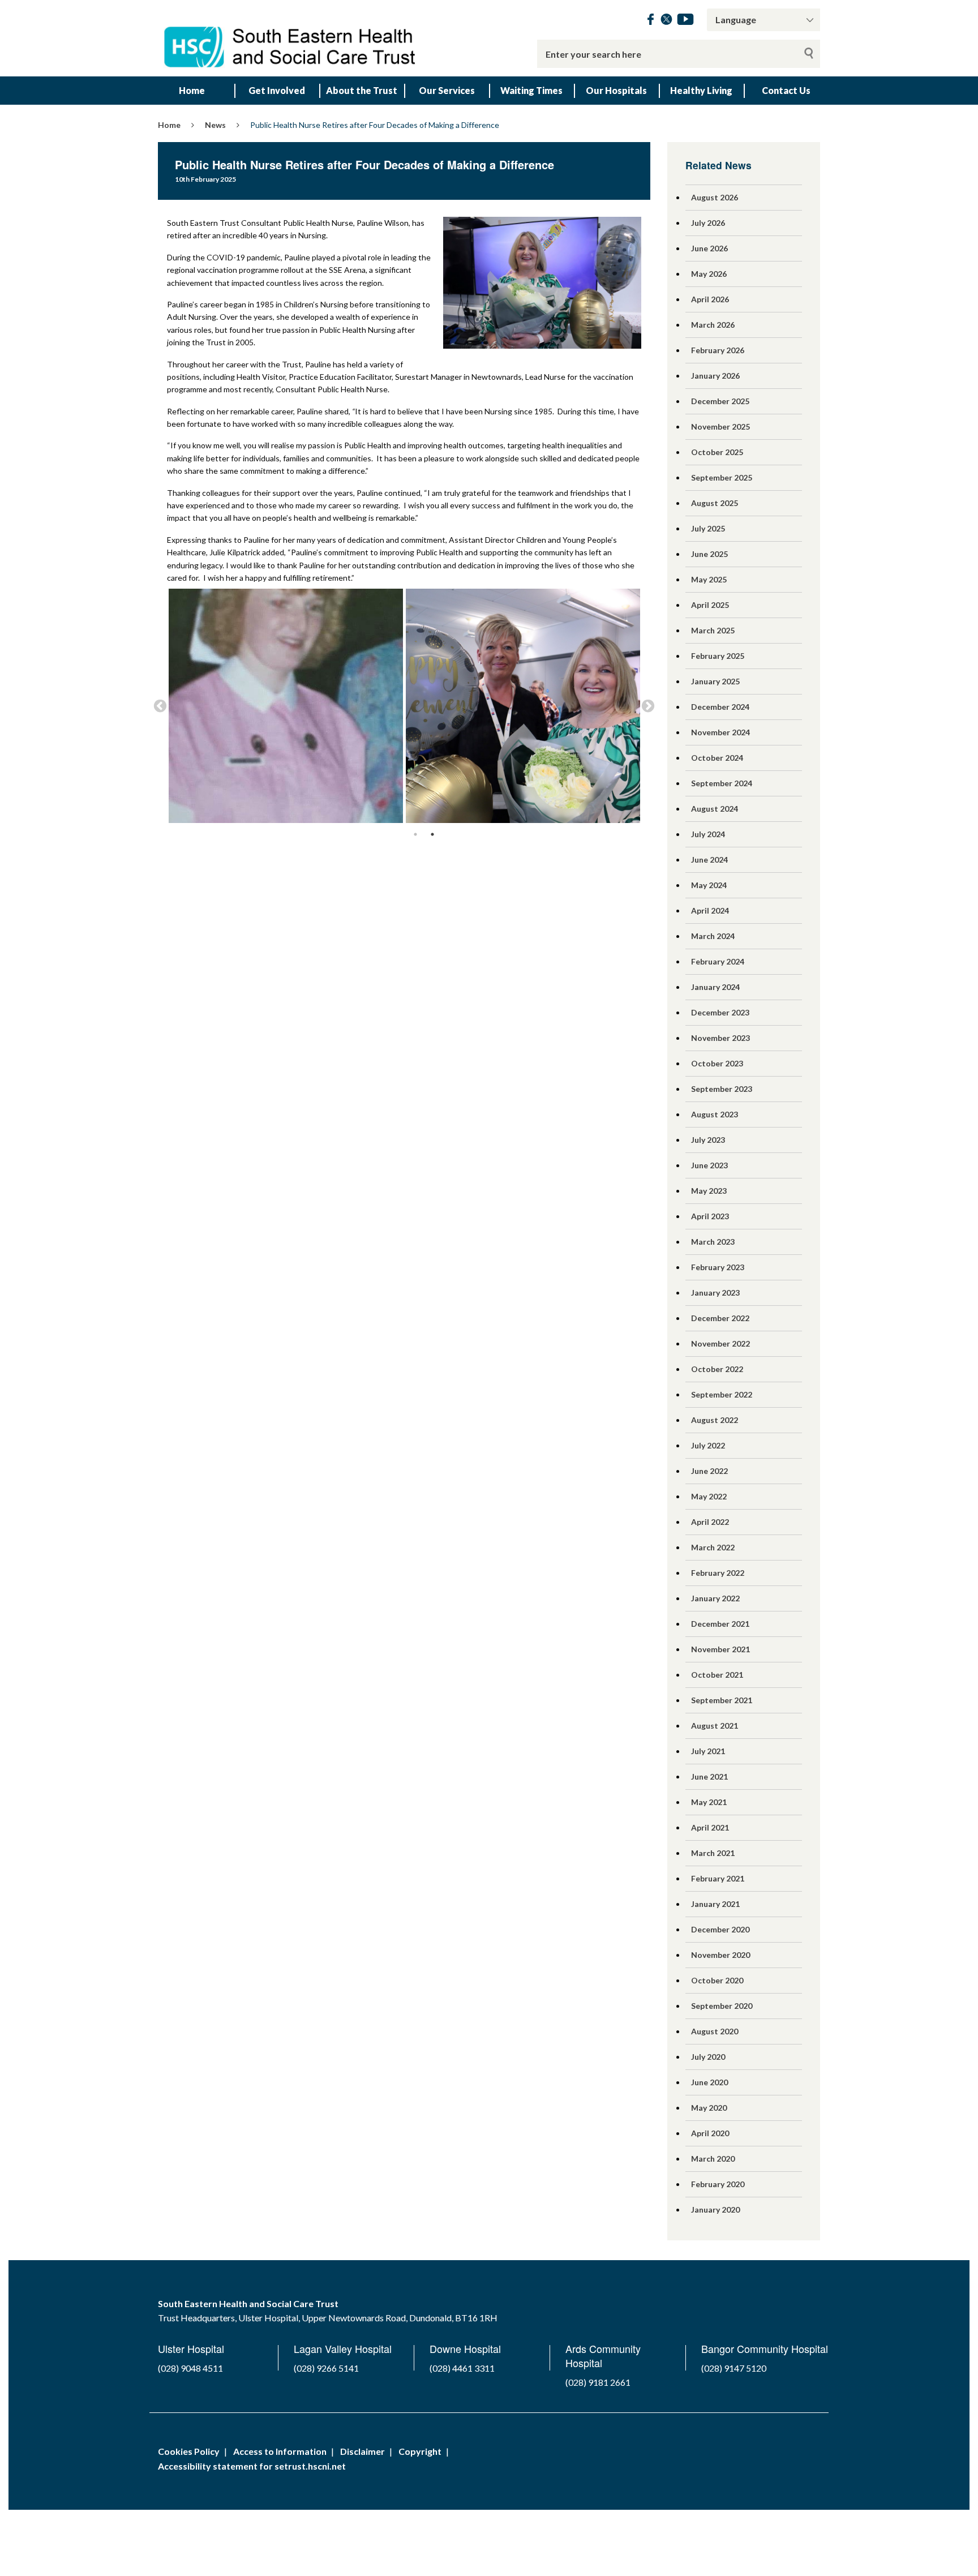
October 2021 (717, 1675)
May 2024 (709, 885)
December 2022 (720, 1318)
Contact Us (786, 90)
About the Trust (362, 90)
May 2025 (709, 579)
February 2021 (718, 1878)
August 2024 (715, 809)
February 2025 (718, 656)
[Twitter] (666, 21)
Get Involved (277, 90)
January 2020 (715, 2209)
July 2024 (708, 834)
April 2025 (710, 605)
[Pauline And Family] (286, 706)
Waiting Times (531, 90)
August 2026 (715, 197)
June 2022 (709, 1471)
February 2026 (718, 350)
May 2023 (709, 1191)
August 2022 (715, 1420)
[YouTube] (685, 21)
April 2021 (710, 1827)
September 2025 (722, 477)
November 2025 (720, 427)
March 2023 (713, 1242)
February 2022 (718, 1573)
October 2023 (717, 1063)
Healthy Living (701, 90)
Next (648, 706)
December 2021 (720, 1624)
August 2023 (715, 1114)
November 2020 (720, 1955)
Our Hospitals (616, 90)
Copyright (420, 2451)
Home (192, 90)
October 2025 (717, 452)
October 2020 (717, 1980)
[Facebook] (651, 21)
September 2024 (722, 783)
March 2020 (713, 2159)
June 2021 (709, 1776)
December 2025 (720, 401)
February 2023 (718, 1267)
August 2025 (715, 503)
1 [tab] (415, 834)
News (215, 125)
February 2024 (718, 961)
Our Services (447, 90)
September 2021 (722, 1700)
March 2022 (713, 1547)
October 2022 (717, 1369)
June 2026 (709, 248)
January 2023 (715, 1293)
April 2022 (710, 1522)
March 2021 (713, 1853)
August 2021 (715, 1726)
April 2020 (710, 2133)
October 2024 (717, 758)
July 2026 (708, 223)
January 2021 (715, 1904)
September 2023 (722, 1089)
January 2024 (715, 987)
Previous (160, 706)
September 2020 (722, 2006)
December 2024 (720, 707)
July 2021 (708, 1751)
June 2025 (709, 554)
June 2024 (709, 860)
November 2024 (720, 732)
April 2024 (710, 910)
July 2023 (708, 1140)
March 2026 (713, 325)
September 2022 (722, 1394)
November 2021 (720, 1649)
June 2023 (709, 1165)
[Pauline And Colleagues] (523, 706)
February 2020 (718, 2184)
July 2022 (708, 1445)
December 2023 (720, 1012)
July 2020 (708, 2057)
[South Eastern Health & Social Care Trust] (291, 38)
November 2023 (720, 1038)
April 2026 (710, 299)
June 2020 (709, 2082)
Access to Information (280, 2451)
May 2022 (709, 1496)
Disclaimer (363, 2451)
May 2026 (709, 274)
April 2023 (710, 1216)
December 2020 (720, 1929)
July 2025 (708, 528)
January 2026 (715, 376)
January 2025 (715, 681)
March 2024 (713, 936)
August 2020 (715, 2031)
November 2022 (720, 1343)
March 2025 (713, 630)
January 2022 (715, 1598)
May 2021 (709, 1802)
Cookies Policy (189, 2451)
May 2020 (709, 2108)
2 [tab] (432, 834)
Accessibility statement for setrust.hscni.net (252, 2466)
